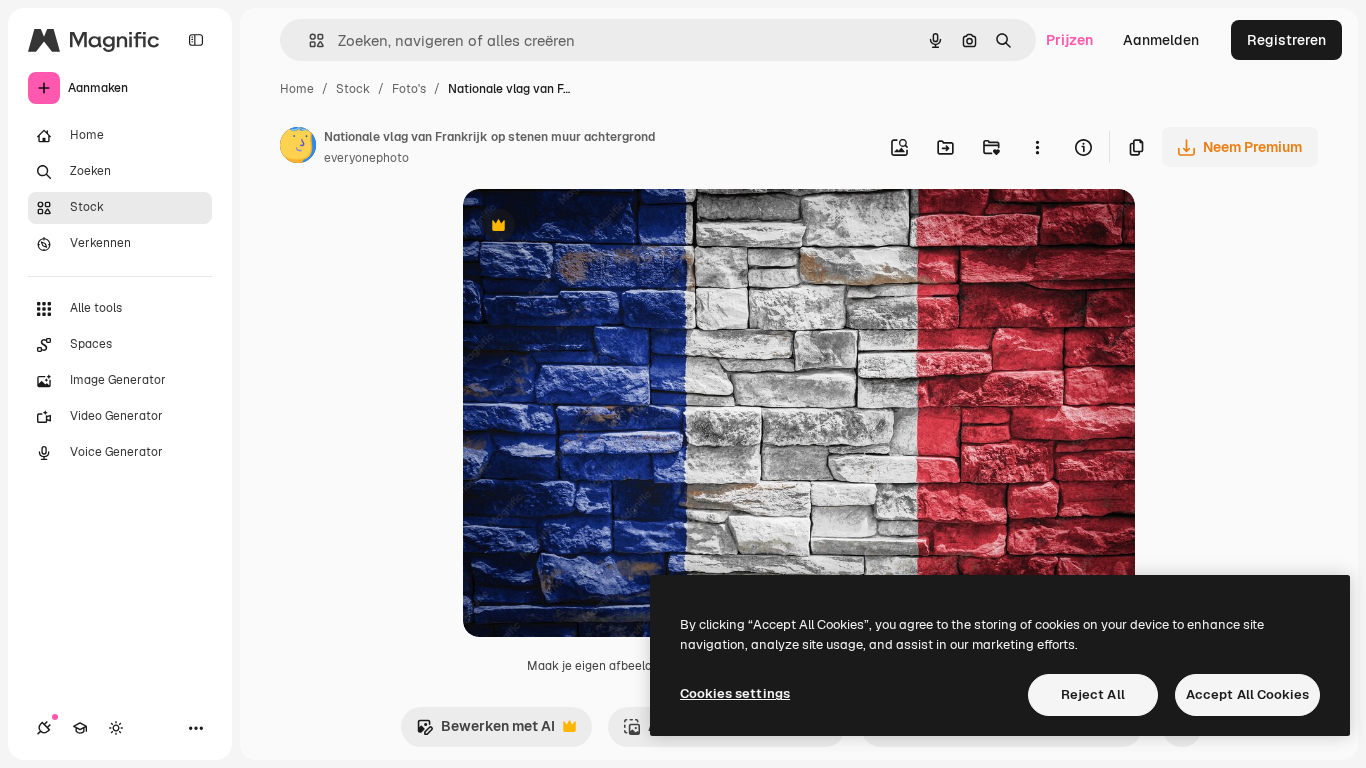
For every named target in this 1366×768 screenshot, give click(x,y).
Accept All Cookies (1247, 694)
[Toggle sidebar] (196, 40)
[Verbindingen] (44, 728)
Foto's (409, 89)
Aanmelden (1161, 40)
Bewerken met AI (485, 731)
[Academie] (80, 728)
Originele (594, 227)
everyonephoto (366, 158)
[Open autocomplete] (308, 40)
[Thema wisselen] (116, 728)
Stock (353, 89)
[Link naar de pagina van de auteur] (298, 148)
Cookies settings (735, 693)
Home (297, 89)
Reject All (1093, 694)
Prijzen (1069, 40)
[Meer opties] (1037, 147)
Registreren (1286, 40)
